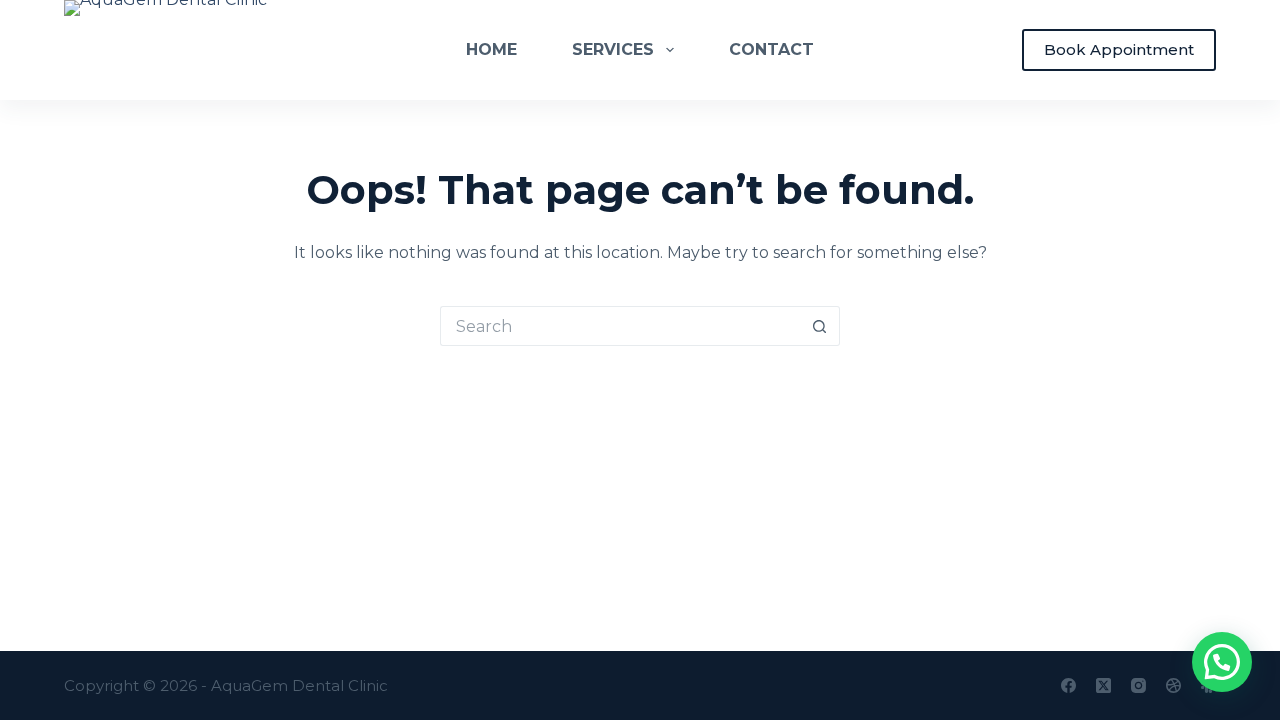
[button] (1222, 662)
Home (491, 49)
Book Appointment (1119, 49)
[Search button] (820, 326)
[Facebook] (1068, 685)
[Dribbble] (1173, 685)
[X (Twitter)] (1103, 685)
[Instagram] (1138, 685)
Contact (771, 49)
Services (613, 49)
